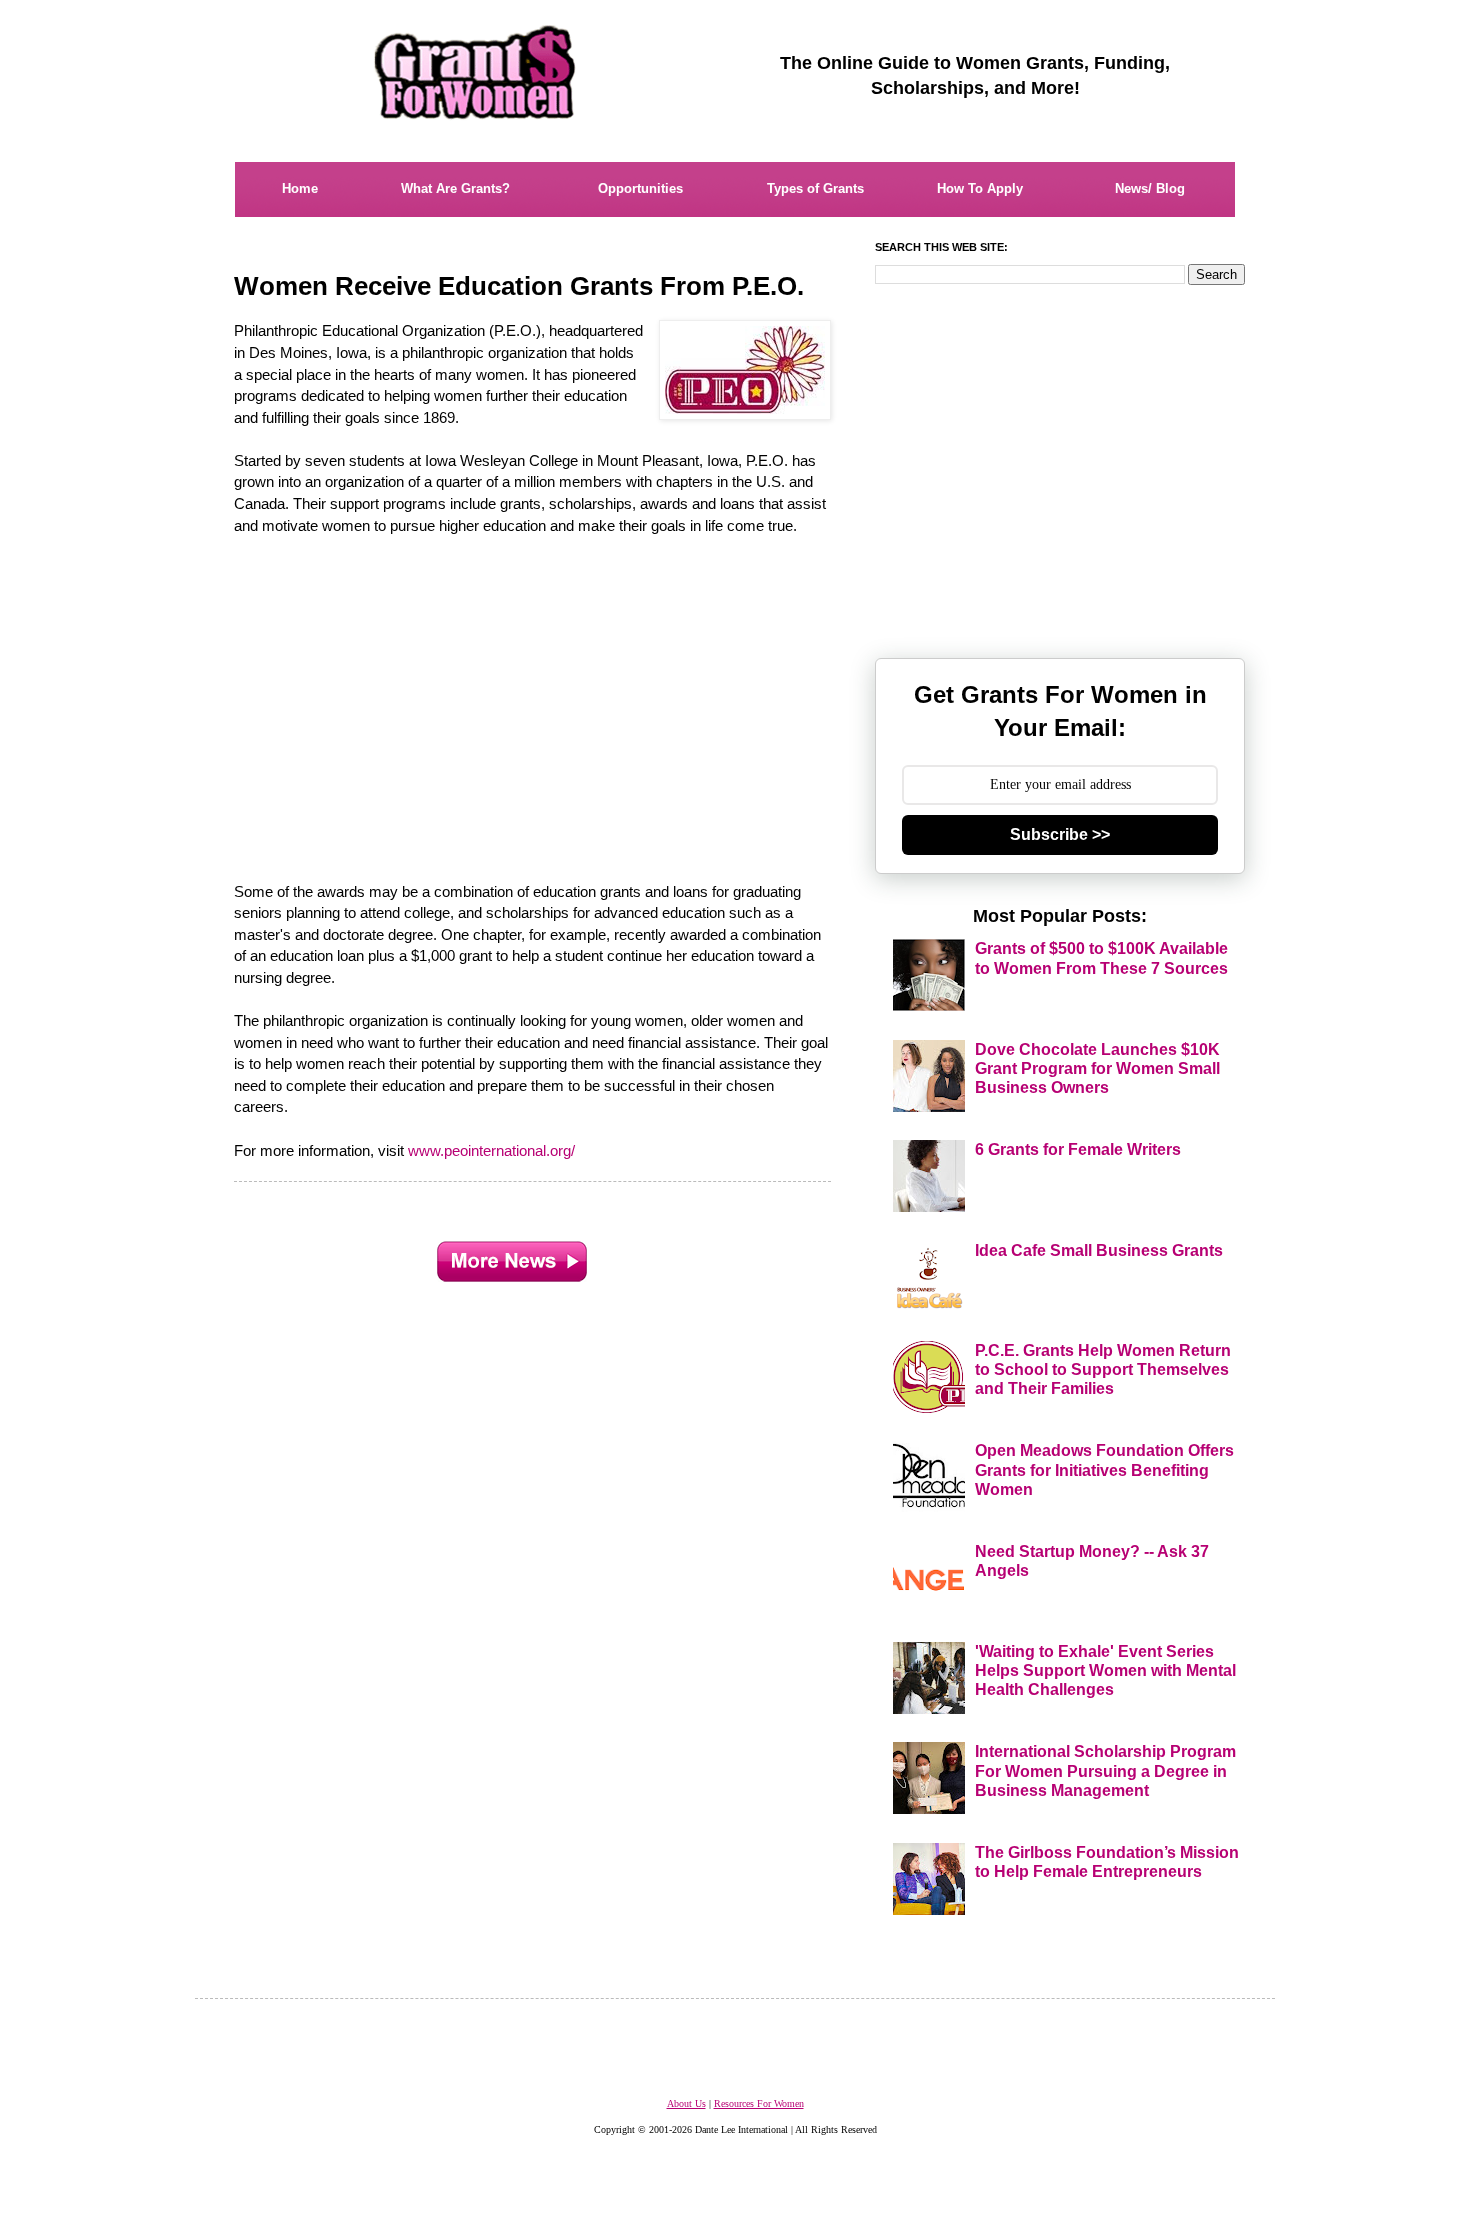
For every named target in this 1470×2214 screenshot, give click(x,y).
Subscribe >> (1060, 834)
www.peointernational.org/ (491, 1150)
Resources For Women (759, 2103)
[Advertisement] (534, 698)
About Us (686, 2103)
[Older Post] (512, 1257)
